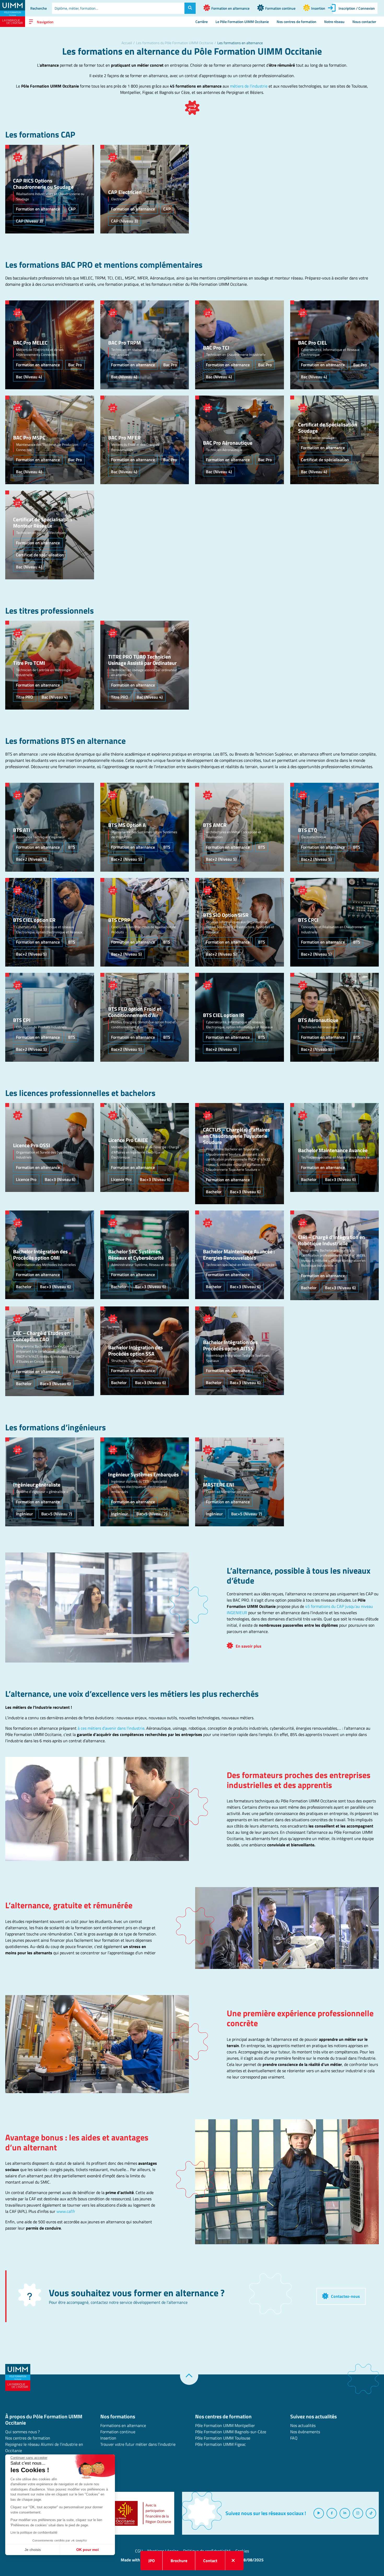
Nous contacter (364, 22)
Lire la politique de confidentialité (34, 2533)
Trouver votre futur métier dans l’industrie (138, 2444)
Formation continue (118, 2432)
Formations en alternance (123, 2425)
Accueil (127, 43)
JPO (152, 2561)
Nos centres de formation (296, 22)
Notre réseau (334, 22)
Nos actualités (303, 2425)
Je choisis (33, 2550)
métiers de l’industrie (249, 86)
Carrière (202, 22)
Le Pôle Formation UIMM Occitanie (242, 22)
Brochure (179, 2561)
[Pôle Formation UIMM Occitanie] (13, 13)
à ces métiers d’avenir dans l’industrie (111, 1728)
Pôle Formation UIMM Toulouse (223, 2438)
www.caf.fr (66, 2211)
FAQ (294, 2438)
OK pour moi (88, 2550)
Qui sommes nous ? (22, 2432)
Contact (210, 2561)
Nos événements (305, 2432)
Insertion (108, 2438)
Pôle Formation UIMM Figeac (220, 2444)
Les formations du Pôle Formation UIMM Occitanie (175, 43)
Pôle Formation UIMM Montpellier (225, 2425)
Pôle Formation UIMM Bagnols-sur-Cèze (231, 2432)
